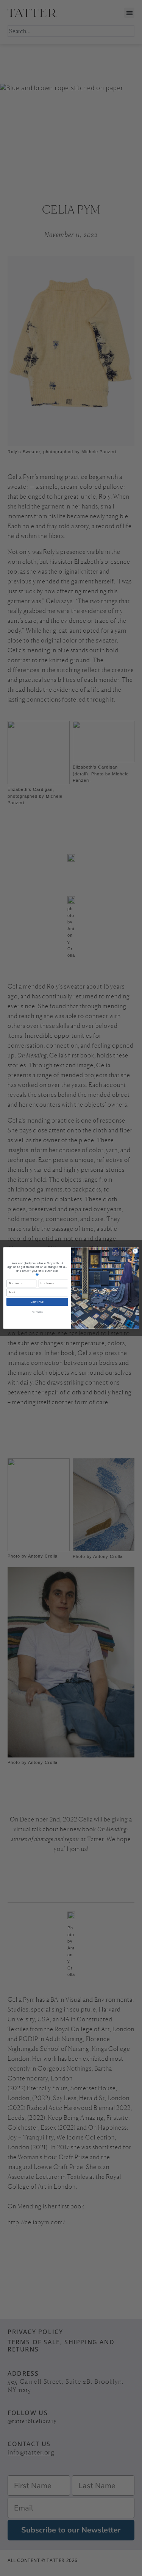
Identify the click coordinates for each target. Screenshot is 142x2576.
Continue (37, 1302)
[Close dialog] (135, 1251)
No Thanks (37, 1312)
